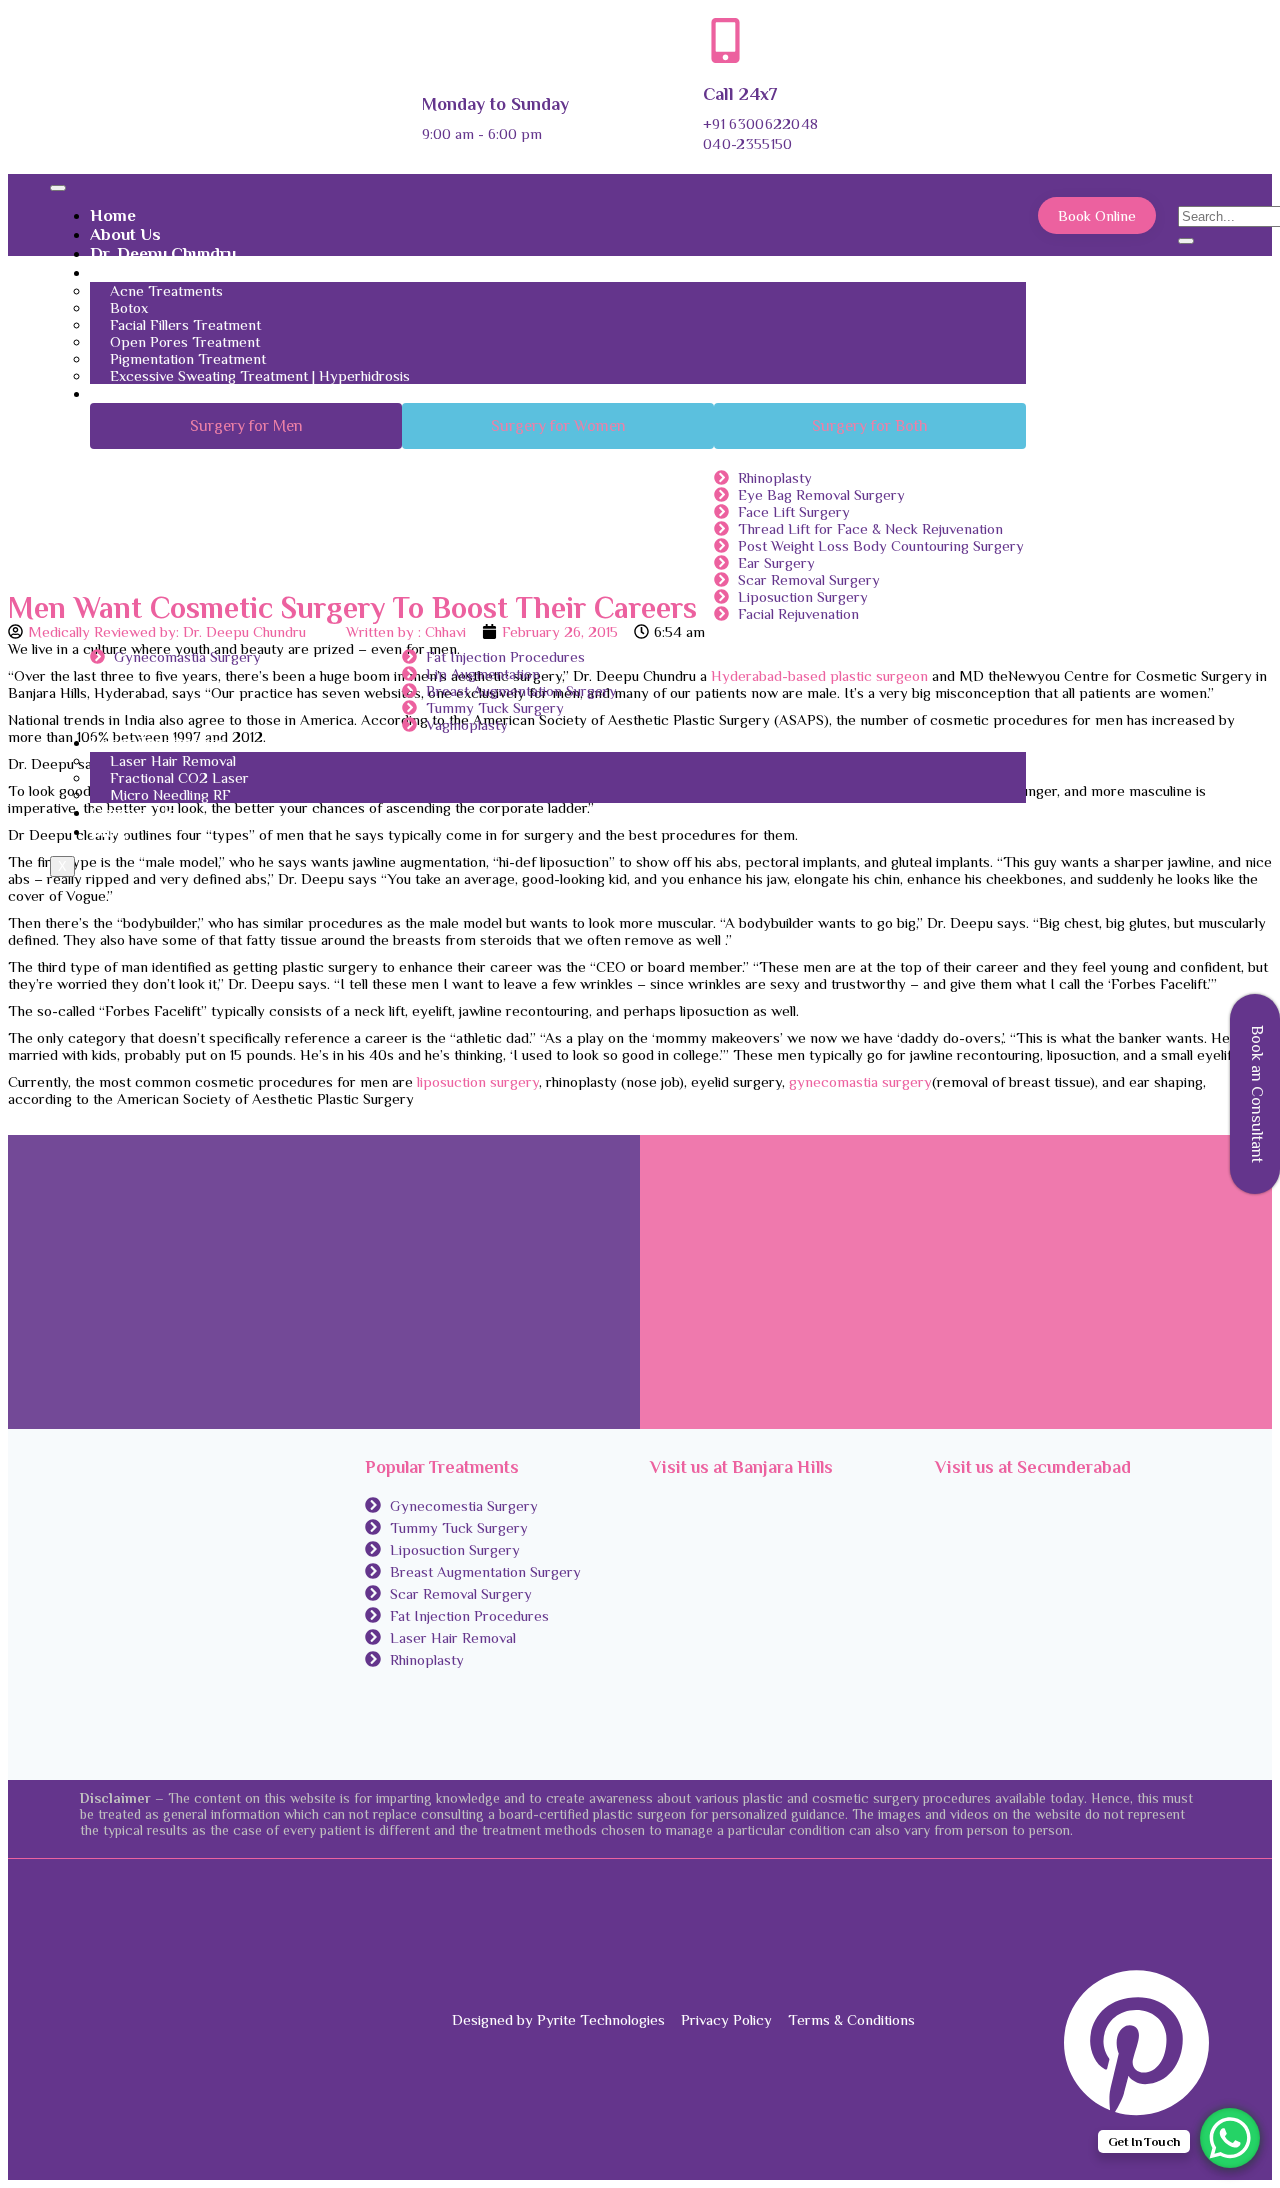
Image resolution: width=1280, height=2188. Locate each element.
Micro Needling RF (170, 794)
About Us (125, 234)
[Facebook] (1195, 1897)
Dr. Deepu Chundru (163, 253)
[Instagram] (1195, 1953)
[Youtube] (1195, 2140)
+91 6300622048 (760, 123)
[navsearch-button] (1193, 196)
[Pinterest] (1132, 2112)
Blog (108, 831)
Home (113, 215)
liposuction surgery (478, 1081)
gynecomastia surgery (860, 1081)
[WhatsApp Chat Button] (1230, 2138)
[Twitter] (1195, 1925)
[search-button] (1186, 241)
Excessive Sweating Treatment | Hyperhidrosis (260, 375)
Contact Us (133, 812)
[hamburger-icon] (58, 188)
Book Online (1097, 215)
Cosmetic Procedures (173, 393)
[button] (246, 426)
